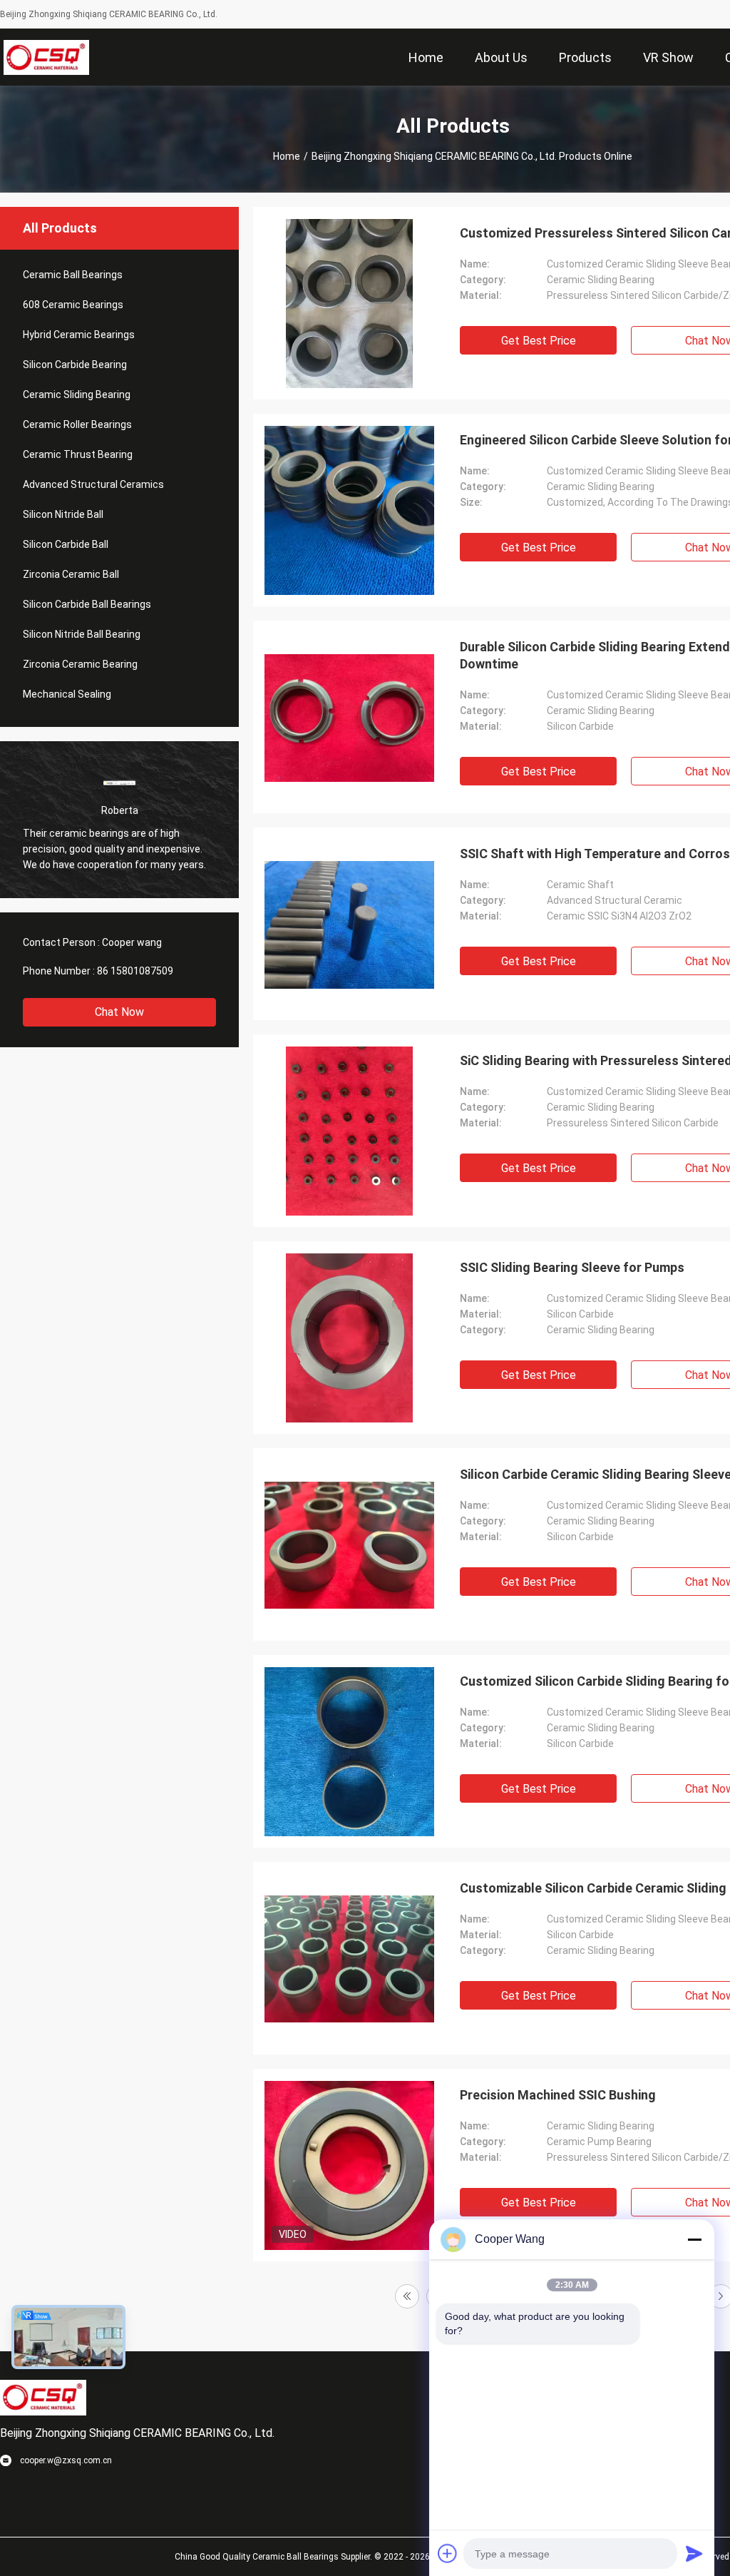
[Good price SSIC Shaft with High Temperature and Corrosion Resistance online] (349, 924)
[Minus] (694, 2239)
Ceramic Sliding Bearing (77, 394)
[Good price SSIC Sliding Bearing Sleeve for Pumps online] (350, 1338)
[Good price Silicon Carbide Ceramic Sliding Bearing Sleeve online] (349, 1544)
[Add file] (448, 2553)
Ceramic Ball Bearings (73, 275)
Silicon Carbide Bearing (75, 365)
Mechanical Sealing (67, 694)
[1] (407, 2296)
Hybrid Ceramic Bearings (79, 335)
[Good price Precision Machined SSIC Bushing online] (349, 2165)
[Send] (694, 2553)
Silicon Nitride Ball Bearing (82, 634)
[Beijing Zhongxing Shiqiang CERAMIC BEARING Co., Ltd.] (47, 57)
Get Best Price (539, 341)
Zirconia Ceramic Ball (71, 574)
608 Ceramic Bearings (73, 305)
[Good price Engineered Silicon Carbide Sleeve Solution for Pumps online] (349, 510)
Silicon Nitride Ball (63, 514)
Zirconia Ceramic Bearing (80, 664)
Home (287, 156)
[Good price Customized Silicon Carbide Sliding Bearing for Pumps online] (349, 1751)
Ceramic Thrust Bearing (78, 454)
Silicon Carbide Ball (66, 544)
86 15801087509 (135, 971)
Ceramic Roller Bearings (77, 424)
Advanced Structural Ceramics (93, 484)
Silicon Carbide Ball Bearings (87, 604)
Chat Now (119, 1012)
